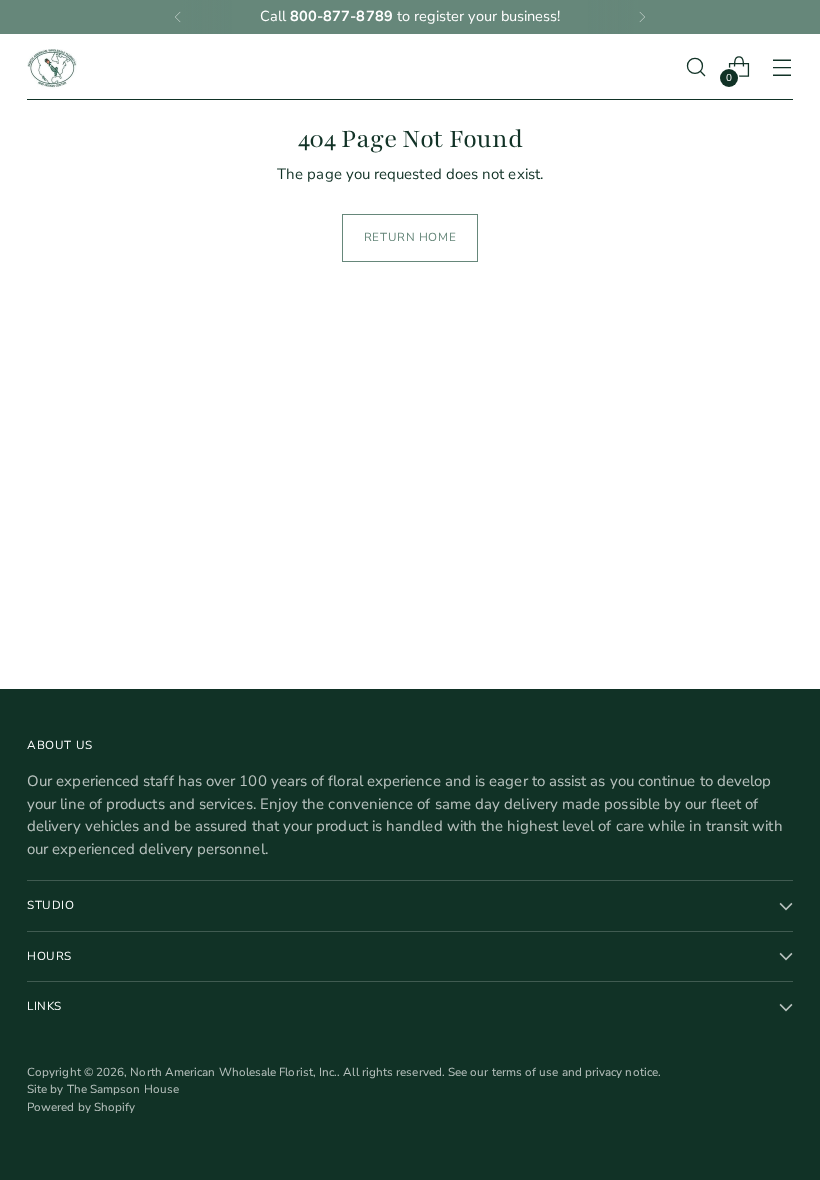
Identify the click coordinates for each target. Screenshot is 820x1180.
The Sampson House (123, 1089)
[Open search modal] (696, 67)
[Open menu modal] (782, 67)
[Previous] (178, 17)
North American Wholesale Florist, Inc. (233, 1072)
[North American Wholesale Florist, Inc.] (52, 67)
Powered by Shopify (81, 1107)
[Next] (642, 17)
